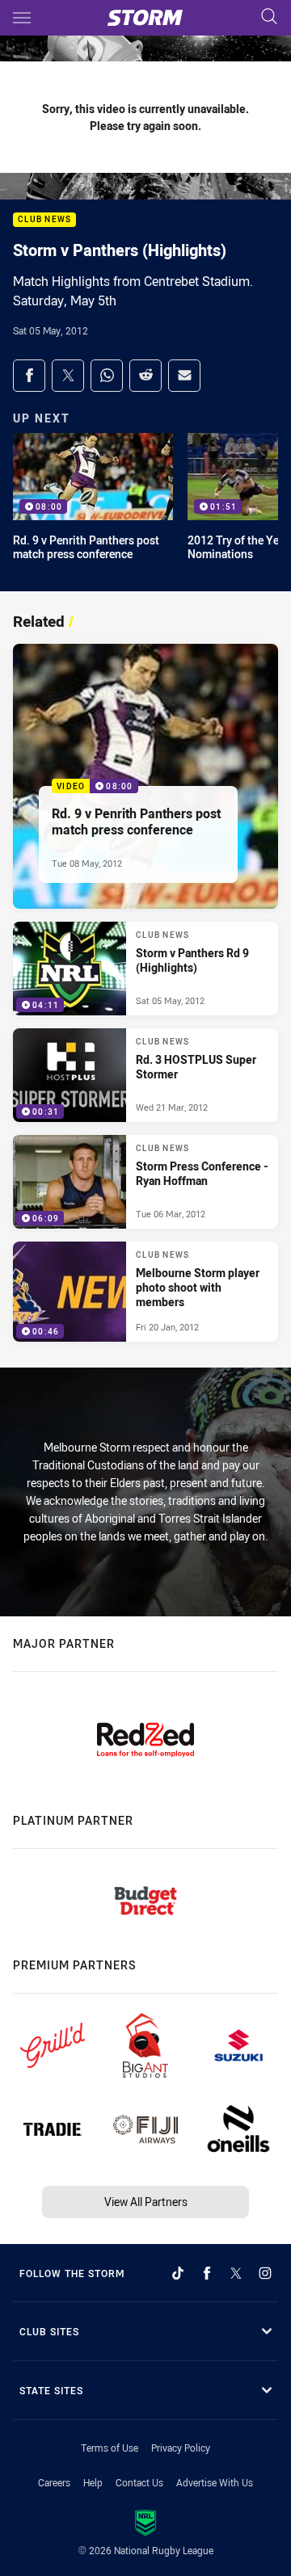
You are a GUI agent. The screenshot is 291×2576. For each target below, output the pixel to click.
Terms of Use (110, 2448)
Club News (44, 220)
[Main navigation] (22, 18)
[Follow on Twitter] (236, 2273)
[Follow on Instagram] (265, 2273)
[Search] (269, 17)
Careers (54, 2482)
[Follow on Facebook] (207, 2273)
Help (93, 2482)
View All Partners (146, 2202)
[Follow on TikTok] (178, 2273)
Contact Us (139, 2482)
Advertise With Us (215, 2482)
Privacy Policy (181, 2448)
